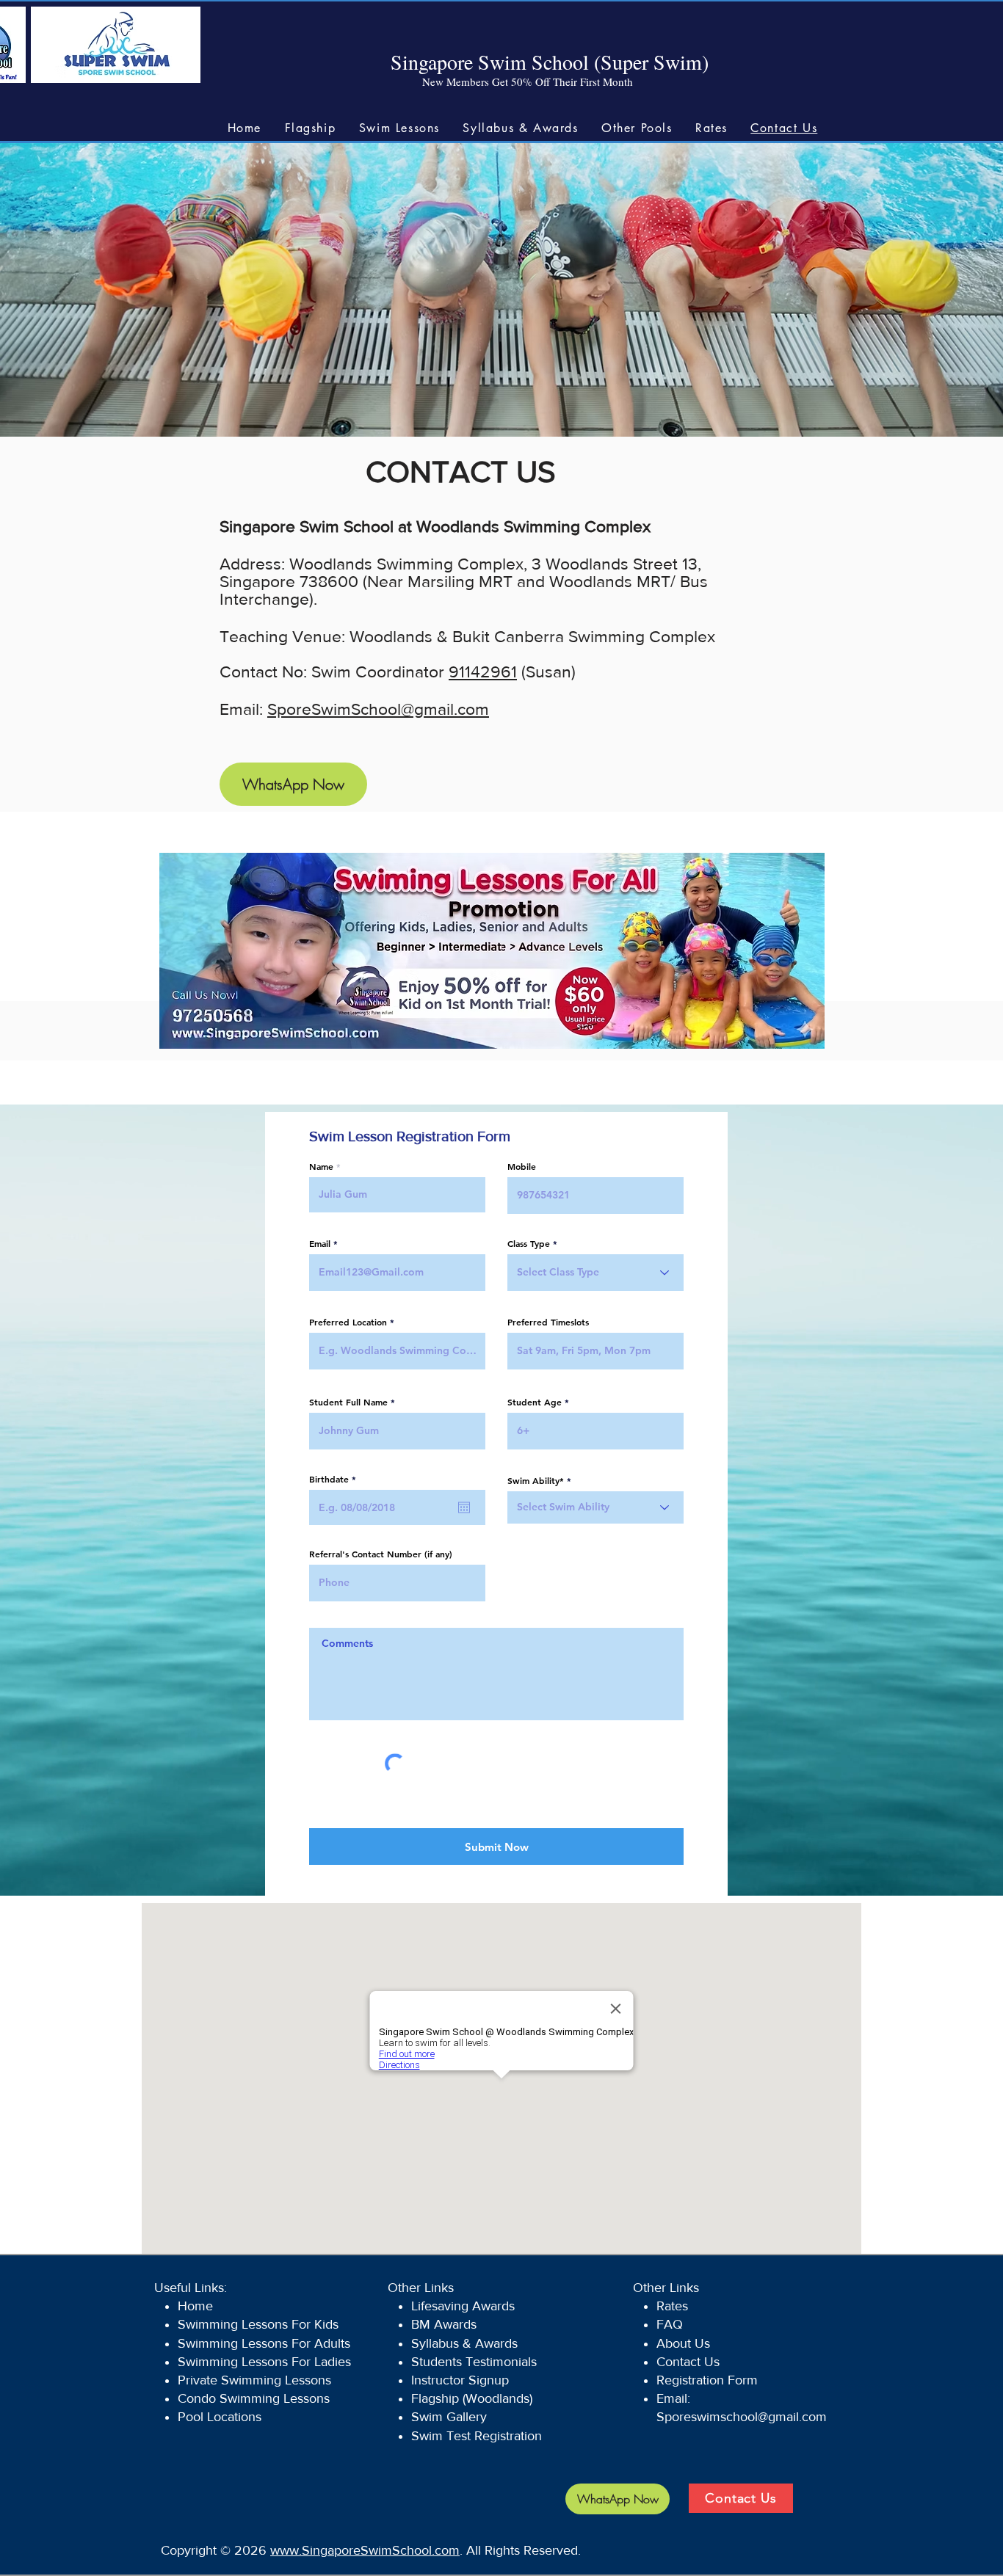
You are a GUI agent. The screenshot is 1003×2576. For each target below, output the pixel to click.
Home (195, 2306)
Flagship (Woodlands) (472, 2398)
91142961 (483, 672)
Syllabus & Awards (464, 2343)
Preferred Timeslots (548, 1322)
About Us (683, 2343)
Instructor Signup (460, 2380)
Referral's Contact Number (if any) (381, 1554)
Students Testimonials (474, 2362)
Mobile (522, 1166)
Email (320, 1243)
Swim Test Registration (477, 2436)
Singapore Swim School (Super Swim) (550, 62)
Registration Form (709, 2380)
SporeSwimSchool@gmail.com (378, 709)
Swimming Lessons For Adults (264, 2343)
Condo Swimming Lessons (254, 2398)
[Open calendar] (464, 1507)
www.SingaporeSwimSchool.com (365, 2550)
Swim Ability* (536, 1480)
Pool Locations (220, 2417)
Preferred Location (348, 1322)
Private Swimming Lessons (256, 2380)
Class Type (529, 1243)
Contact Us (688, 2362)
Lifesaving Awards (463, 2306)
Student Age (535, 1402)
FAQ (670, 2324)
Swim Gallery (449, 2417)
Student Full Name (348, 1402)
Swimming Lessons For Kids (258, 2324)
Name (321, 1166)
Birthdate (335, 1479)
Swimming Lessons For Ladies (264, 2362)
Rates (674, 2306)
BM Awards (444, 2324)
